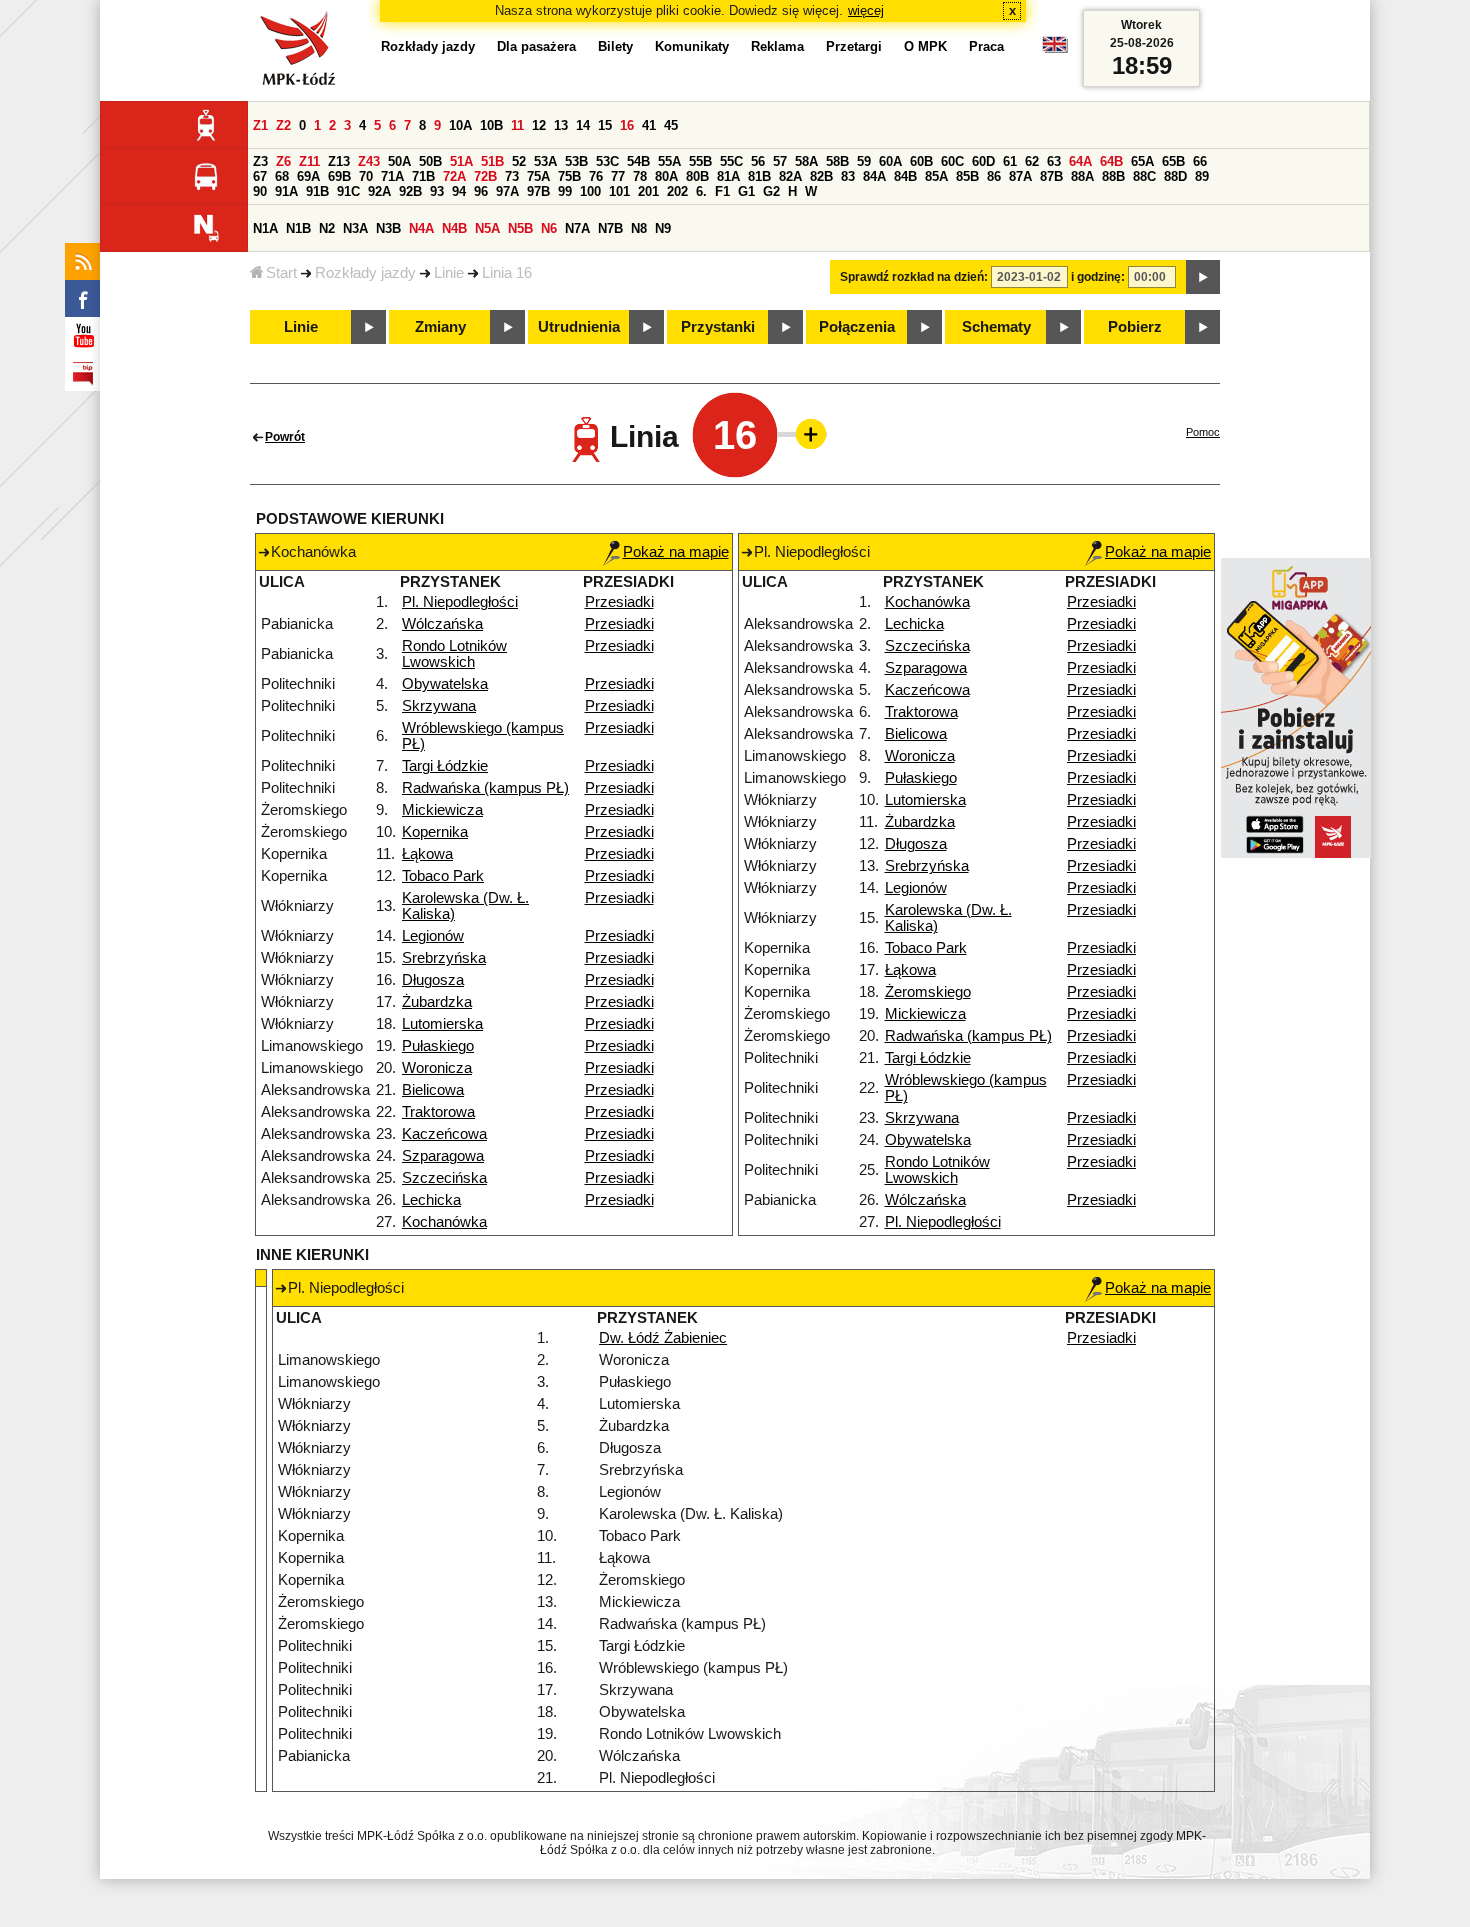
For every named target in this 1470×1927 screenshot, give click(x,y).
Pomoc (1203, 432)
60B (921, 161)
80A (666, 176)
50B (430, 161)
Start (281, 273)
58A (806, 161)
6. (701, 191)
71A (392, 176)
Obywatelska (445, 684)
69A (308, 176)
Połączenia (857, 327)
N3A (355, 228)
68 (282, 176)
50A (399, 161)
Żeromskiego (928, 992)
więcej (866, 10)
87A (1020, 176)
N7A (577, 228)
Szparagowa (443, 1156)
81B (759, 176)
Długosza (433, 980)
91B (317, 191)
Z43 (369, 161)
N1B (298, 228)
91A (286, 191)
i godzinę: (1098, 277)
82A (790, 176)
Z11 (309, 161)
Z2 (283, 125)
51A (461, 161)
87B (1051, 176)
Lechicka (431, 1200)
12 (539, 125)
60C (952, 161)
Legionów (433, 936)
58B (837, 161)
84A (874, 176)
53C (607, 161)
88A (1082, 176)
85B (967, 176)
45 (671, 125)
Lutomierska (442, 1024)
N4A (421, 228)
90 (260, 191)
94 (459, 191)
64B (1111, 161)
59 (864, 161)
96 (481, 191)
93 (437, 191)
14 (583, 125)
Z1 (260, 125)
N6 (549, 228)
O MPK (925, 46)
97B (538, 191)
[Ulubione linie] (805, 434)
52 (519, 161)
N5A (487, 228)
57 (780, 161)
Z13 (339, 161)
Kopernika (435, 832)
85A (936, 176)
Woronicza (437, 1068)
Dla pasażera (536, 46)
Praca (986, 46)
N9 (663, 228)
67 (260, 176)
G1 (746, 191)
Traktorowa (438, 1112)
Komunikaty (692, 46)
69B (339, 176)
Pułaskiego (438, 1046)
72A (454, 176)
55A (669, 161)
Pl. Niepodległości (460, 602)
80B (697, 176)
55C (731, 161)
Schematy (996, 327)
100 (590, 191)
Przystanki (718, 327)
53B (576, 161)
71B (423, 176)
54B (638, 161)
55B (700, 161)
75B (569, 176)
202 (677, 191)
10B (491, 125)
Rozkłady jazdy (365, 273)
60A (890, 161)
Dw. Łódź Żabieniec (663, 1338)
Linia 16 (507, 273)
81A (728, 176)
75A (538, 176)
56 (758, 161)
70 (366, 176)
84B (905, 176)
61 (1010, 161)
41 (649, 125)
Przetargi (854, 46)
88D (1175, 176)
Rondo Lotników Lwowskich (454, 654)
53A (545, 161)
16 (627, 125)
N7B (610, 228)
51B (492, 161)
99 (565, 191)
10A (460, 125)
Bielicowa (433, 1090)
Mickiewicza (442, 810)
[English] (1055, 49)
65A (1142, 161)
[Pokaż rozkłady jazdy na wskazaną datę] (1203, 277)
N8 (639, 228)
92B (410, 191)
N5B (520, 228)
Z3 (260, 161)
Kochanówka (444, 1222)
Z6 (283, 161)
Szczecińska (444, 1178)
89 (1202, 176)
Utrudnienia (579, 327)
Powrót (285, 437)
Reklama (777, 46)
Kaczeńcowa (444, 1134)
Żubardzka (437, 1002)
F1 (722, 191)
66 (1200, 161)
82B (821, 176)
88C (1144, 176)
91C (348, 191)
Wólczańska (442, 624)
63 (1054, 161)
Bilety (615, 46)
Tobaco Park (443, 876)
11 (517, 125)
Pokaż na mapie (676, 552)
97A (507, 191)
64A (1080, 161)
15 (605, 125)
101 (619, 191)
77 (618, 176)
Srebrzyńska (444, 958)
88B (1113, 176)
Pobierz (1135, 327)
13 (561, 125)
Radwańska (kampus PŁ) (485, 788)
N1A (265, 228)
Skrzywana (439, 706)
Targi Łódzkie (445, 766)
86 (994, 176)
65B (1173, 161)
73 (512, 176)
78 (640, 176)
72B (485, 176)
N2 (327, 228)
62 (1032, 161)
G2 (771, 191)
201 (648, 191)
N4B (454, 228)
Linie (449, 273)
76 (596, 176)
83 (848, 176)
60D (983, 161)
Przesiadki (619, 602)
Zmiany (440, 327)
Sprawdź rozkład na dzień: (914, 277)
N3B (388, 228)
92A (379, 191)
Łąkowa (427, 854)
